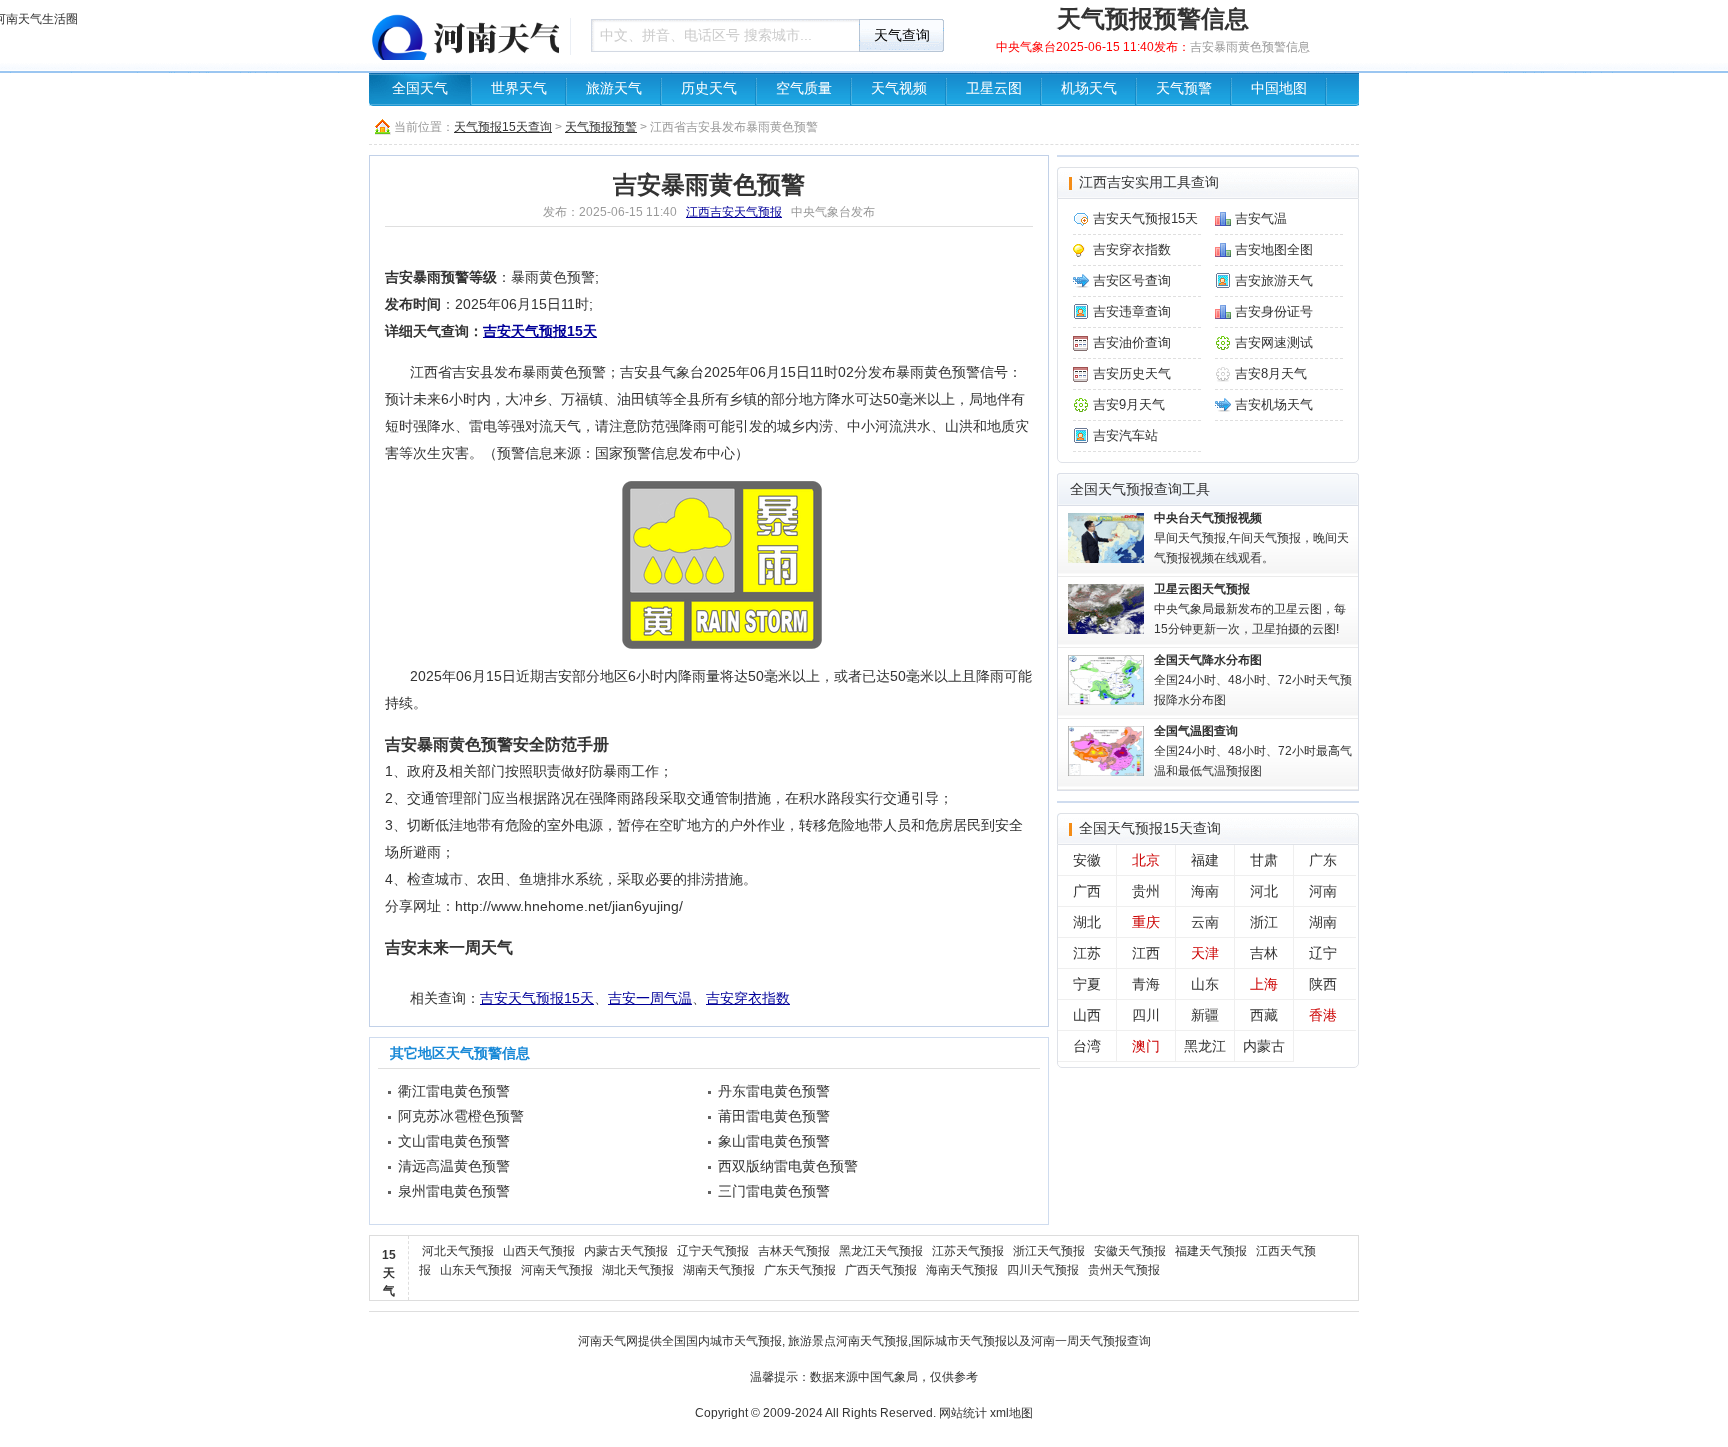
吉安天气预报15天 (540, 331)
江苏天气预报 (968, 1251)
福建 (1205, 860)
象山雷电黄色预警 (774, 1141)
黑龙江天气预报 (881, 1251)
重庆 (1146, 922)
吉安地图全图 (1274, 249)
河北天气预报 (458, 1251)
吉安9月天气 (1129, 404)
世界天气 (519, 88)
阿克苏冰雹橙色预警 (461, 1116)
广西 (1087, 891)
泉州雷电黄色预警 (454, 1191)
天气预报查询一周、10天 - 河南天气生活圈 (464, 35)
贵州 (1146, 891)
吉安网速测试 (1274, 342)
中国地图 (1279, 88)
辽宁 (1323, 953)
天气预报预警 (601, 127)
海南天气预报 (962, 1270)
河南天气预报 (557, 1270)
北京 (1146, 860)
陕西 (1323, 984)
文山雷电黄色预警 (454, 1141)
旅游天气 (614, 88)
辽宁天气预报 (713, 1251)
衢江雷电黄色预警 (454, 1091)
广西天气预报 (881, 1270)
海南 (1205, 891)
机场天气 (1089, 88)
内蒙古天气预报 (626, 1251)
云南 (1205, 922)
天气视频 (899, 88)
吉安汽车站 (1125, 435)
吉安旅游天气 (1274, 280)
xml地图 (1011, 1413)
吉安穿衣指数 (748, 998)
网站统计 (963, 1413)
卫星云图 (994, 88)
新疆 (1205, 1015)
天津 (1205, 953)
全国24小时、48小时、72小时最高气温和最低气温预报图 (1253, 751)
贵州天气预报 (1124, 1270)
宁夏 (1087, 984)
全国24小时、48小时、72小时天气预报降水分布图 (1253, 680)
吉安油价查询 (1132, 342)
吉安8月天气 (1271, 373)
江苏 (1087, 953)
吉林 (1264, 953)
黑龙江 (1205, 1046)
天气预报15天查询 (503, 127)
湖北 (1087, 922)
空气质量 (804, 88)
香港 (1323, 1015)
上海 (1264, 984)
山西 (1087, 1015)
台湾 (1087, 1046)
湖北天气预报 (638, 1270)
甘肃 (1264, 860)
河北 (1264, 891)
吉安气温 (1261, 218)
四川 (1146, 1015)
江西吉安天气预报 (734, 212)
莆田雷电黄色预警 (774, 1116)
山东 (1205, 984)
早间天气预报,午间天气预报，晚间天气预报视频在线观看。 (1251, 538)
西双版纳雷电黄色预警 (788, 1166)
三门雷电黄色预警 (774, 1191)
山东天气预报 (476, 1270)
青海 (1146, 984)
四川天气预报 (1043, 1270)
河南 (1323, 891)
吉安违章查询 (1132, 311)
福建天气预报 (1211, 1251)
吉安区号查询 (1132, 280)
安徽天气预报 (1130, 1251)
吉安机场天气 (1274, 404)
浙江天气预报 (1049, 1251)
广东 (1323, 860)
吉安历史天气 (1132, 373)
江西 (1146, 953)
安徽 (1087, 860)
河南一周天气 (1067, 1341)
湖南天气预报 (719, 1270)
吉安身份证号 (1274, 311)
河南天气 (602, 1341)
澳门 (1146, 1046)
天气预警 (1184, 88)
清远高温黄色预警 (454, 1166)
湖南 (1323, 922)
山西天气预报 (539, 1251)
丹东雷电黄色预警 (774, 1091)
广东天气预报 (800, 1270)
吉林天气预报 (794, 1251)
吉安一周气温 (650, 998)
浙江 (1264, 922)
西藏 (1264, 1015)
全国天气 (420, 88)
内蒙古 (1264, 1046)
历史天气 (709, 88)
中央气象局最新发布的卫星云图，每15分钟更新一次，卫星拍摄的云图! (1250, 609)
